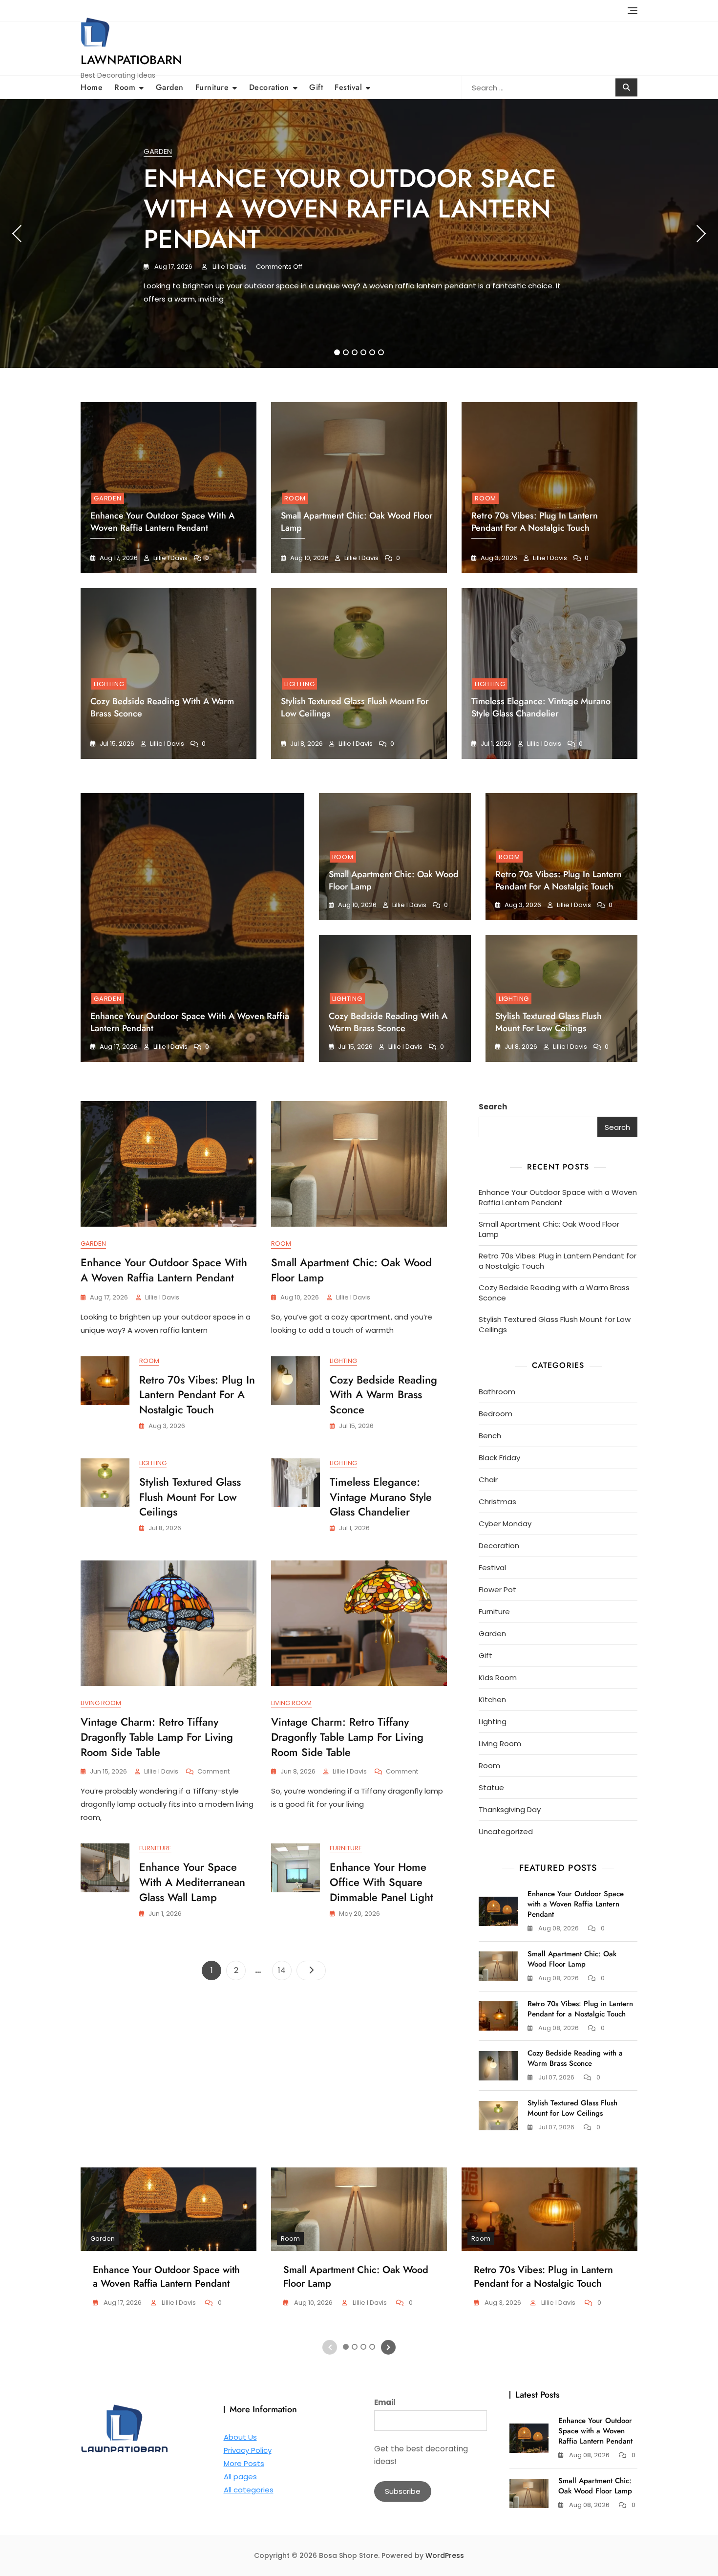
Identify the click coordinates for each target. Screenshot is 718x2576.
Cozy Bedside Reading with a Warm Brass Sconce (388, 1022)
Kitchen (492, 1699)
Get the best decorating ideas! (421, 2455)
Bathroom (497, 1392)
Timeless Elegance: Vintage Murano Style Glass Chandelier (541, 707)
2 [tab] (346, 352)
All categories (249, 2490)
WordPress (445, 2555)
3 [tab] (355, 352)
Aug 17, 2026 (173, 267)
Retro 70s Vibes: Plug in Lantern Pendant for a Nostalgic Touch (535, 522)
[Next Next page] (311, 1970)
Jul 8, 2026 (306, 744)
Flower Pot (497, 1590)
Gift (316, 87)
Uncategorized (506, 1831)
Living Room (101, 1703)
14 (285, 1970)
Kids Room (498, 1678)
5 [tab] (373, 352)
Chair (488, 1480)
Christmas (497, 1502)
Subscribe (403, 2491)
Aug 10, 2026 (309, 558)
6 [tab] (381, 352)
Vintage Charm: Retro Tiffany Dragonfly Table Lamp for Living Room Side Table (157, 1737)
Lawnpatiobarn (131, 60)
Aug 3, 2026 (498, 558)
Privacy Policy (248, 2450)
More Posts (244, 2463)
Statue (491, 1787)
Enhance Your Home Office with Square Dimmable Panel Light (381, 1882)
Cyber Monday (505, 1524)
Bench (490, 1436)
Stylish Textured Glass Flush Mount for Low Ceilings (549, 1022)
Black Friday (499, 1458)
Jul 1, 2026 (495, 744)
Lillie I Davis (229, 267)
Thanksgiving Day (510, 1809)
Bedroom (496, 1414)
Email (385, 2402)
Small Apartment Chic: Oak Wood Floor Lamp (394, 880)
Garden (170, 87)
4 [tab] (364, 352)
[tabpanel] (359, 234)
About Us (240, 2437)
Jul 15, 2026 (116, 744)
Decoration (269, 87)
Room (125, 87)
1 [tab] (337, 352)
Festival (348, 87)
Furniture (212, 87)
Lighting (109, 684)
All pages (240, 2477)
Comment (213, 1772)
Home (92, 87)
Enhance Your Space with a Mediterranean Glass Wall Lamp (192, 1882)
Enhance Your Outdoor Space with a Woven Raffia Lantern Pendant (350, 209)
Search (493, 1107)
